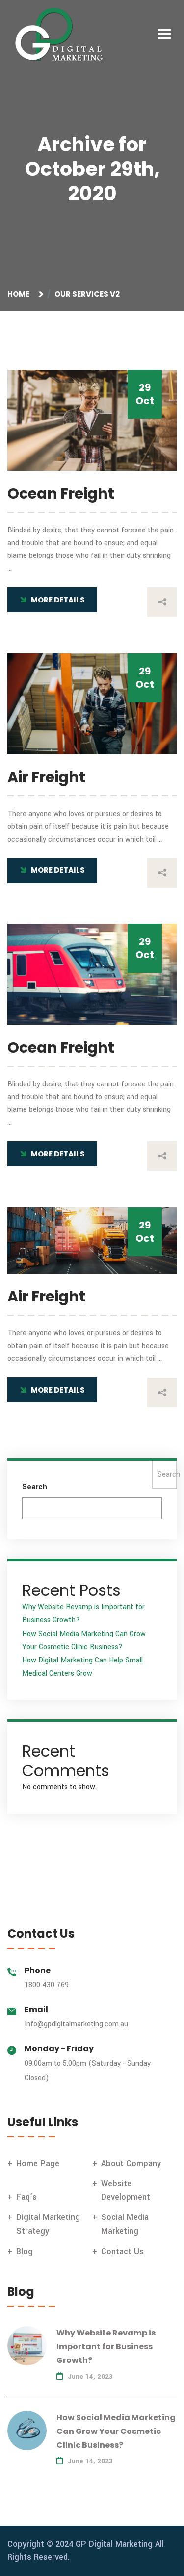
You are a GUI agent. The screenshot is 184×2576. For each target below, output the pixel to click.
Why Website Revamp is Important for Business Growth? (106, 2347)
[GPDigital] (64, 35)
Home (20, 294)
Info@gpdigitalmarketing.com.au (76, 2024)
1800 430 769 (47, 1985)
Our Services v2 (87, 294)
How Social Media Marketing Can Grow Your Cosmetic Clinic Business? (116, 2431)
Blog (25, 2251)
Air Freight (46, 777)
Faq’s (26, 2197)
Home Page (38, 2163)
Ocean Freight (61, 494)
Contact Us (122, 2251)
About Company (131, 2163)
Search (35, 1487)
